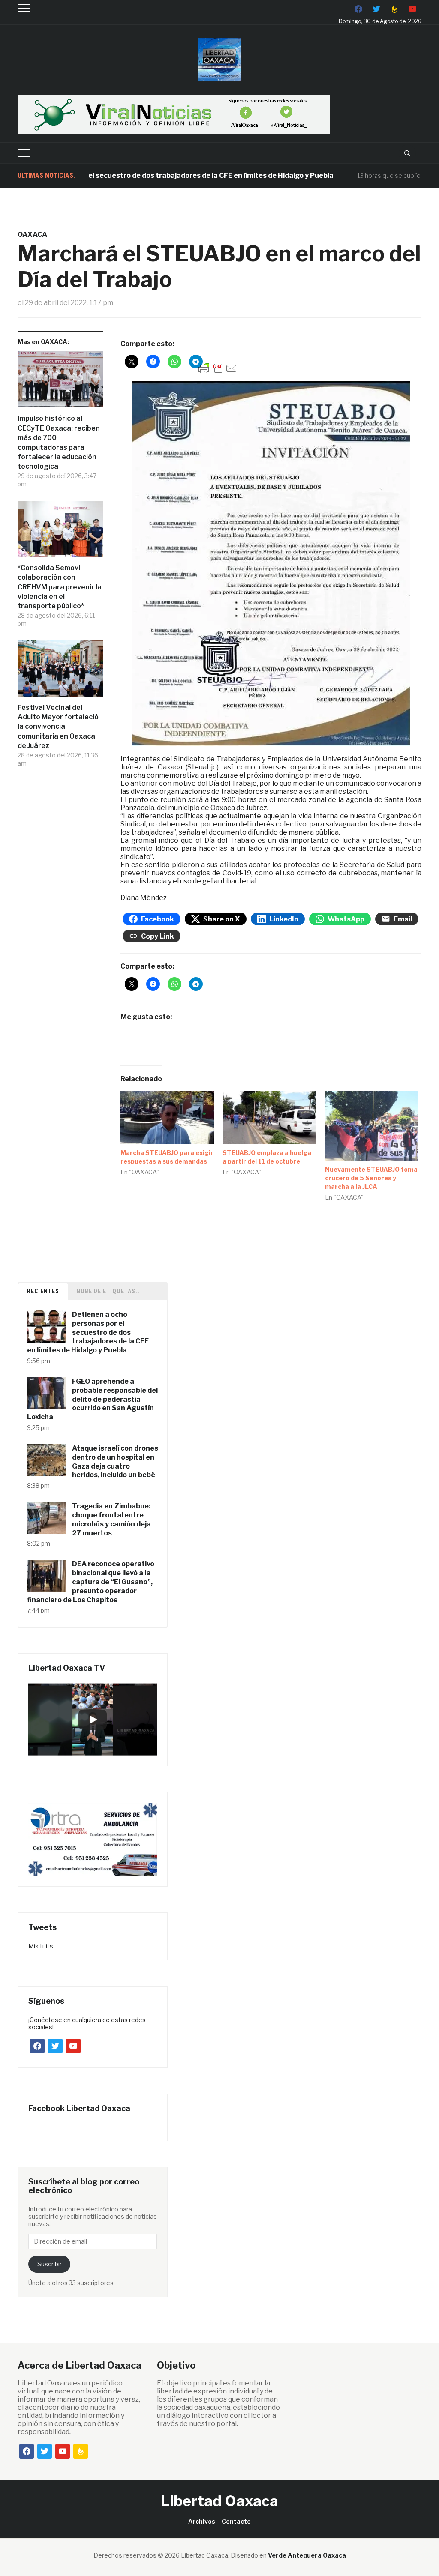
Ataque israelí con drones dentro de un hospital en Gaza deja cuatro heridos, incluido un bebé (115, 1462)
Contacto (236, 2521)
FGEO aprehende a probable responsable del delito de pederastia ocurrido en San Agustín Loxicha (92, 1399)
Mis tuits (41, 1946)
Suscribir (50, 2264)
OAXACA (32, 235)
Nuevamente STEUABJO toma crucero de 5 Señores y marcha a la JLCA (371, 1178)
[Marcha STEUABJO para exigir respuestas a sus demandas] (167, 1117)
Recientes (43, 1291)
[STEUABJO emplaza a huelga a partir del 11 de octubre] (269, 1117)
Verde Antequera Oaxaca (307, 2555)
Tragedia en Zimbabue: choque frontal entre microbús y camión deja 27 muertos (111, 1519)
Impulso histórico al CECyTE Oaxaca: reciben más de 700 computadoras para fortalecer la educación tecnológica (59, 442)
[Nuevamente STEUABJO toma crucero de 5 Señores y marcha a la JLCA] (372, 1126)
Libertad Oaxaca (219, 2501)
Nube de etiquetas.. (108, 1291)
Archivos (202, 2521)
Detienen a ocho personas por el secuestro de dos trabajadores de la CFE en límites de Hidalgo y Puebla (88, 1332)
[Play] (93, 1720)
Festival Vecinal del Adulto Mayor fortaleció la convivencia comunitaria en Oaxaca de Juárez (58, 727)
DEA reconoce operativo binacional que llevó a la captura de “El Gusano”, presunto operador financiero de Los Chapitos (91, 1582)
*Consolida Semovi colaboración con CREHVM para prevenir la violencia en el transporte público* (60, 587)
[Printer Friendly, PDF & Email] (218, 368)
